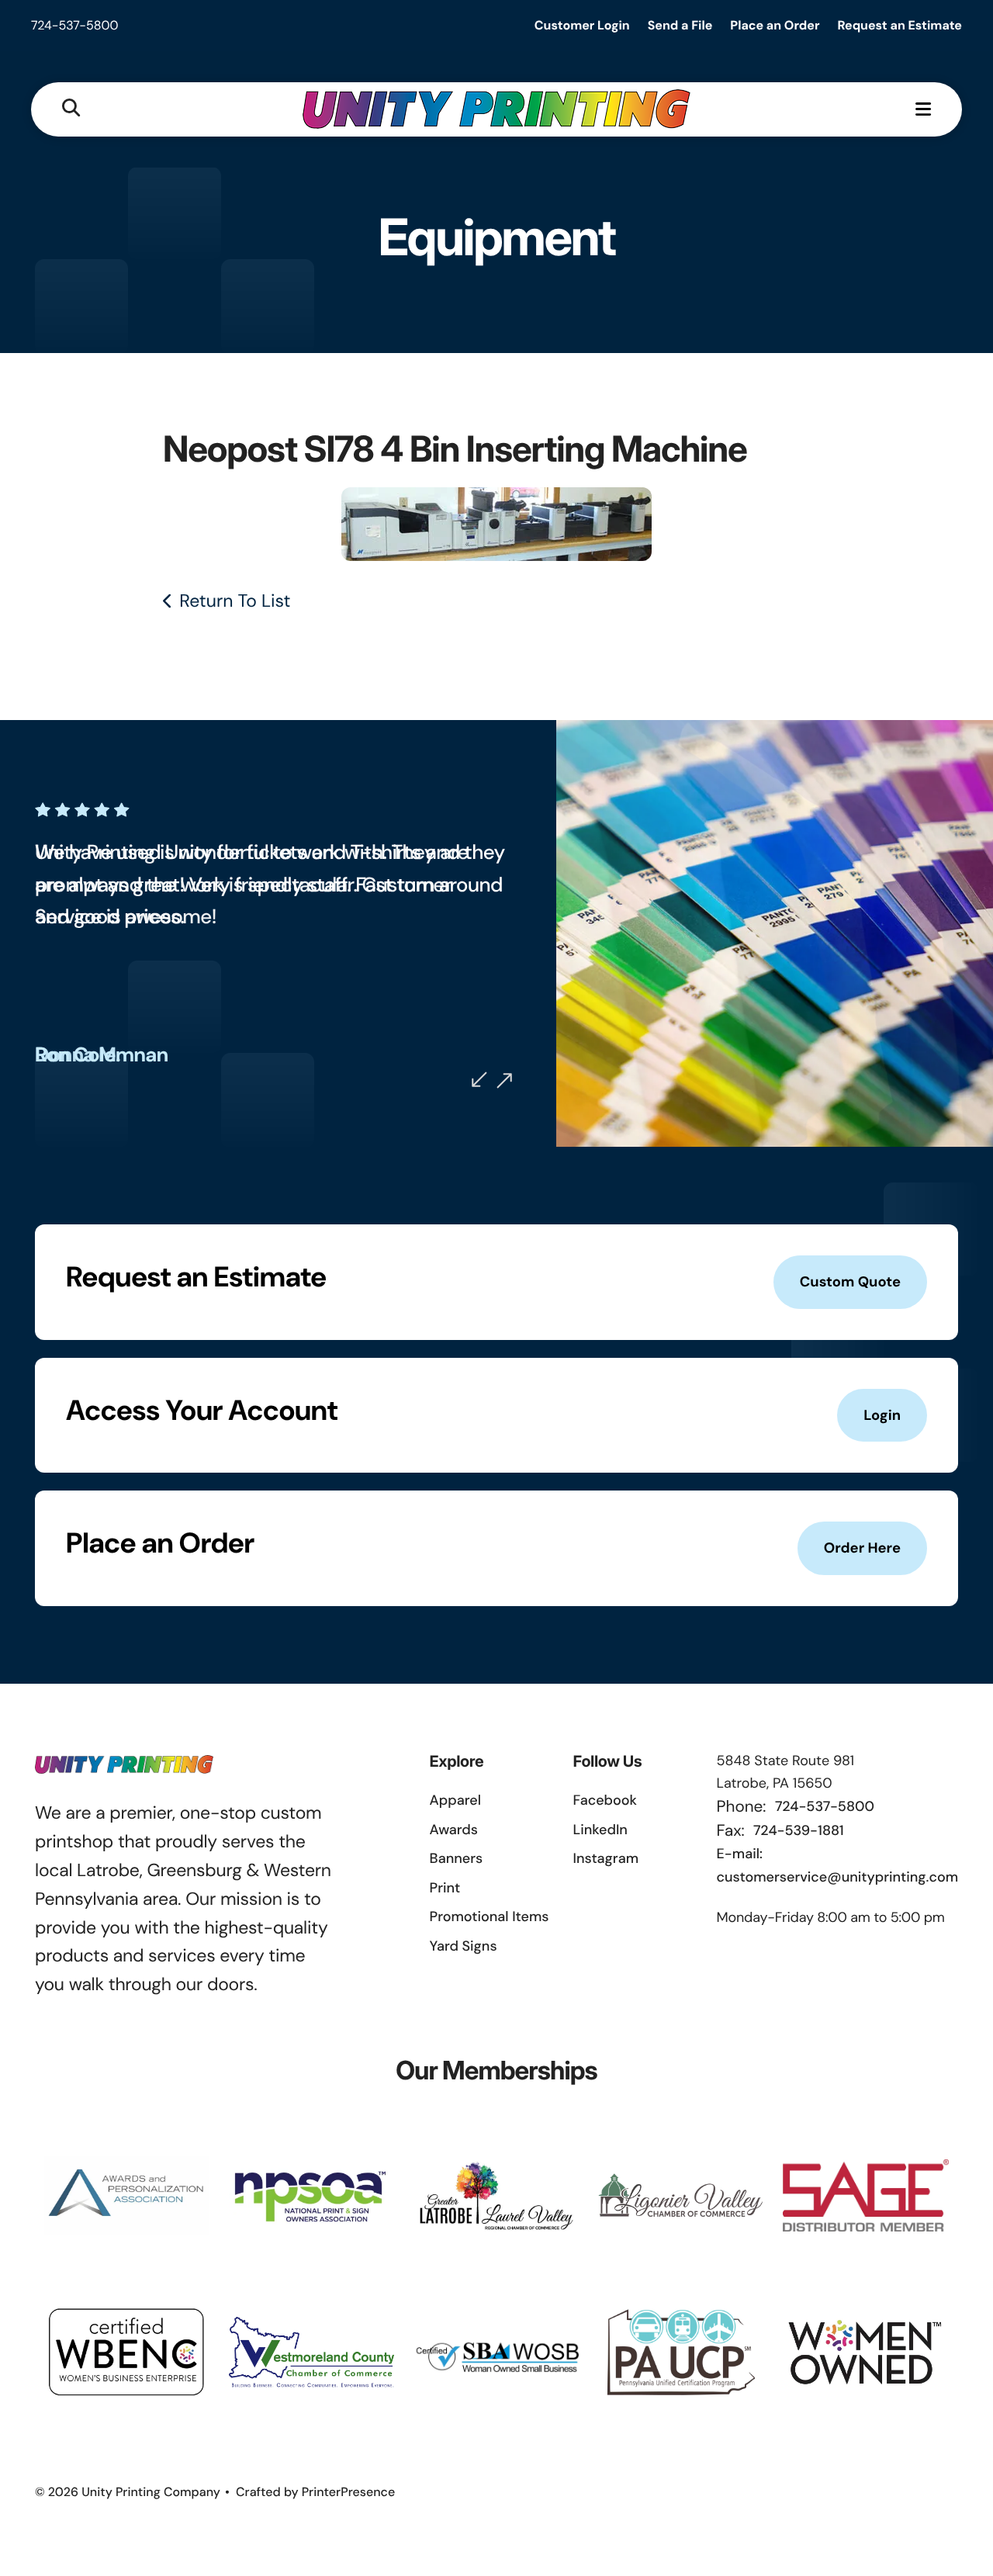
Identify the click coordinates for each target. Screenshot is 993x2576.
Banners (457, 1858)
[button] (71, 109)
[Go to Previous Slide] (479, 1079)
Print (445, 1888)
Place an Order (775, 25)
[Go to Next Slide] (504, 1081)
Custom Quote (850, 1282)
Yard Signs (464, 1946)
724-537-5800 (75, 25)
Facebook (605, 1800)
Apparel (455, 1800)
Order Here (862, 1548)
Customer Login (582, 25)
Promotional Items (490, 1916)
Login (882, 1415)
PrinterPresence (349, 2492)
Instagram (606, 1858)
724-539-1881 (798, 1830)
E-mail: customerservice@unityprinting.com (837, 1865)
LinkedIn (600, 1830)
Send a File (680, 25)
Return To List (235, 601)
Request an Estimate (900, 25)
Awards (454, 1830)
